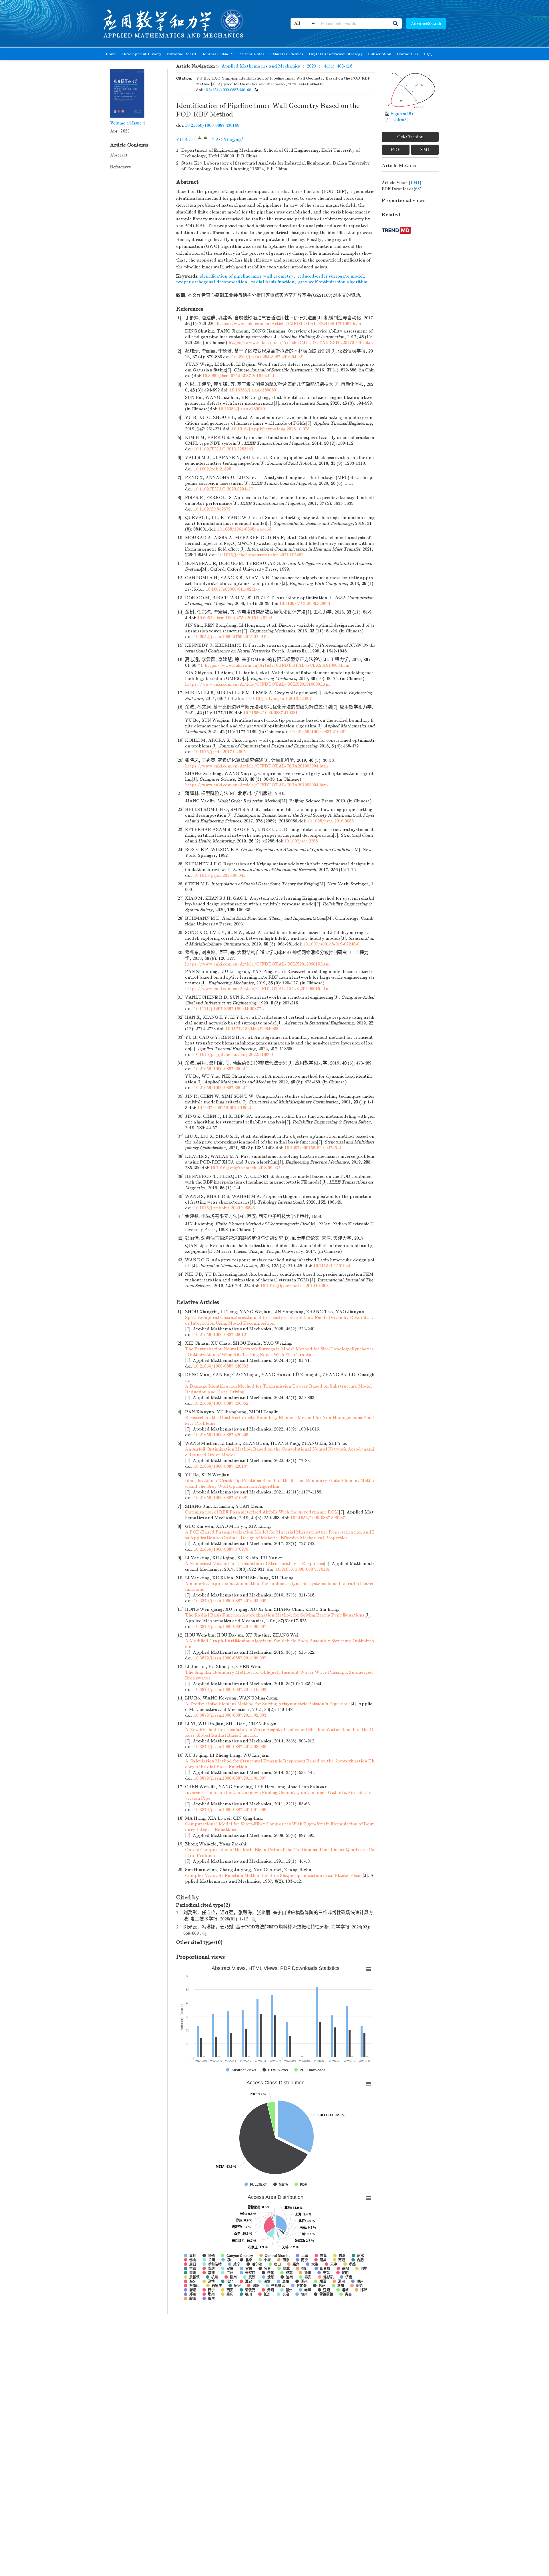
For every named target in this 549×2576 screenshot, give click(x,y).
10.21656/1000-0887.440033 (221, 1366)
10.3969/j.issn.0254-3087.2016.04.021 (268, 357)
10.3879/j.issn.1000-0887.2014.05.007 (230, 1778)
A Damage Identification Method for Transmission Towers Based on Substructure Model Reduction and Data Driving (278, 1389)
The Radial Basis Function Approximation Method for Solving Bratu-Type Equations (275, 1615)
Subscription (380, 54)
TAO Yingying (227, 140)
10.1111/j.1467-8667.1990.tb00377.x (229, 1009)
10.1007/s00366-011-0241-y (233, 589)
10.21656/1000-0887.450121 (221, 1335)
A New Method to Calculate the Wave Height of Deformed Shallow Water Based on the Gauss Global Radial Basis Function (279, 1732)
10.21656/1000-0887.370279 (221, 1549)
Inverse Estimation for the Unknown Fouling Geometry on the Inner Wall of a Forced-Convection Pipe (279, 1795)
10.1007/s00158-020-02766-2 (313, 1148)
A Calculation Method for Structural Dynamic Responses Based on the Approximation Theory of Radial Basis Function (280, 1764)
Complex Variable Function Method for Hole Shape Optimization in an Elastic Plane (274, 1875)
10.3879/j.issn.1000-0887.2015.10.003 (230, 1689)
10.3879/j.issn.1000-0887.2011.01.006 (230, 1810)
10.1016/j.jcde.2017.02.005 (220, 752)
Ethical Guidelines (287, 54)
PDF (396, 150)
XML (425, 150)
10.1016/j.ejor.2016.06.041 (220, 875)
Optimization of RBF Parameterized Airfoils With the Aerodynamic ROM (262, 1512)
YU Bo (183, 140)
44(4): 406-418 (338, 66)
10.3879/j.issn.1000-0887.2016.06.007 (230, 1627)
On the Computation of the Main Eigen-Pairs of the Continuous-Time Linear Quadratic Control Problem (280, 1853)
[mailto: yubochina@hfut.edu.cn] (206, 138)
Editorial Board (182, 54)
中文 (428, 54)
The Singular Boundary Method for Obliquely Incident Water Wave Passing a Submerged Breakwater (279, 1675)
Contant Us (408, 54)
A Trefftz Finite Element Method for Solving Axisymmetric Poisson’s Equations (268, 1704)
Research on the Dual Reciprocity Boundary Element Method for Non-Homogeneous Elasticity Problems (280, 1420)
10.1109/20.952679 (212, 509)
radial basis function (273, 282)
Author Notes (252, 54)
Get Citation (410, 137)
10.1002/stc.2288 (301, 841)
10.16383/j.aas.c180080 (253, 390)
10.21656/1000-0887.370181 (303, 1569)
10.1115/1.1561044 (332, 1266)
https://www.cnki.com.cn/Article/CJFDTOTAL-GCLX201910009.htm (277, 665)
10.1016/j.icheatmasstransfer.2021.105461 (261, 555)
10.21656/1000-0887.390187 (318, 1518)
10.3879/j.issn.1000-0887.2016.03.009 (230, 1601)
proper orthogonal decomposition (212, 282)
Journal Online (215, 54)
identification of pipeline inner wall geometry (246, 276)
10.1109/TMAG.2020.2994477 (223, 489)
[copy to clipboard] (256, 90)
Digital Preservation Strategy (336, 54)
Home (111, 54)
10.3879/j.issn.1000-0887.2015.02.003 (230, 1715)
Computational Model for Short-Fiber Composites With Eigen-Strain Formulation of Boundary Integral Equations (280, 1827)
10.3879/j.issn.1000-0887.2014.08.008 (230, 1747)
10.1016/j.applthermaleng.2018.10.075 (270, 429)
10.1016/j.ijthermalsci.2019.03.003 (295, 1286)
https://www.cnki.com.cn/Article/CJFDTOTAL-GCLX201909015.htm (257, 964)
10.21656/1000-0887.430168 (227, 90)
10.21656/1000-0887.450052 (221, 1403)
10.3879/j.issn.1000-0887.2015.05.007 (230, 1658)
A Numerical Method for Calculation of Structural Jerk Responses (254, 1564)
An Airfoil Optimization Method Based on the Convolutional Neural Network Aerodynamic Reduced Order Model (280, 1452)
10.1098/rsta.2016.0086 (330, 821)
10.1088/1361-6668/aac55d (244, 529)
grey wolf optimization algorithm (333, 282)
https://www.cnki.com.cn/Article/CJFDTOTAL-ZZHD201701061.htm (289, 324)
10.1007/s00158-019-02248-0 (331, 944)
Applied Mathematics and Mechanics (261, 66)
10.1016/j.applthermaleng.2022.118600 (233, 1054)
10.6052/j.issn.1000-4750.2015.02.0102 (235, 618)
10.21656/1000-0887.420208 (221, 1435)
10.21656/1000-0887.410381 (270, 713)
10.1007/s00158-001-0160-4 (224, 1108)
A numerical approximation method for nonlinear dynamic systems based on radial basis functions (279, 1586)
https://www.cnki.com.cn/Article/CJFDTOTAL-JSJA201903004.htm (256, 766)
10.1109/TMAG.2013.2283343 (223, 449)
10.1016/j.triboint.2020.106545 (224, 1208)
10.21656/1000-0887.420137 (221, 1466)
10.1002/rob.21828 (212, 469)
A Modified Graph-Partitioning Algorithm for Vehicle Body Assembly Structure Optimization (280, 1644)
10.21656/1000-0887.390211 (221, 1069)
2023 (311, 66)
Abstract (119, 155)
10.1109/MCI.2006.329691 (305, 604)
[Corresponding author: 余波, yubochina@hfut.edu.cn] (200, 138)
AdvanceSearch (426, 23)
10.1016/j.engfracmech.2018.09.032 (245, 1168)
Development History (142, 54)
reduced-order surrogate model (331, 276)
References (120, 167)
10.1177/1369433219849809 (252, 1029)
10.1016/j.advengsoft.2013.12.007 (278, 699)
